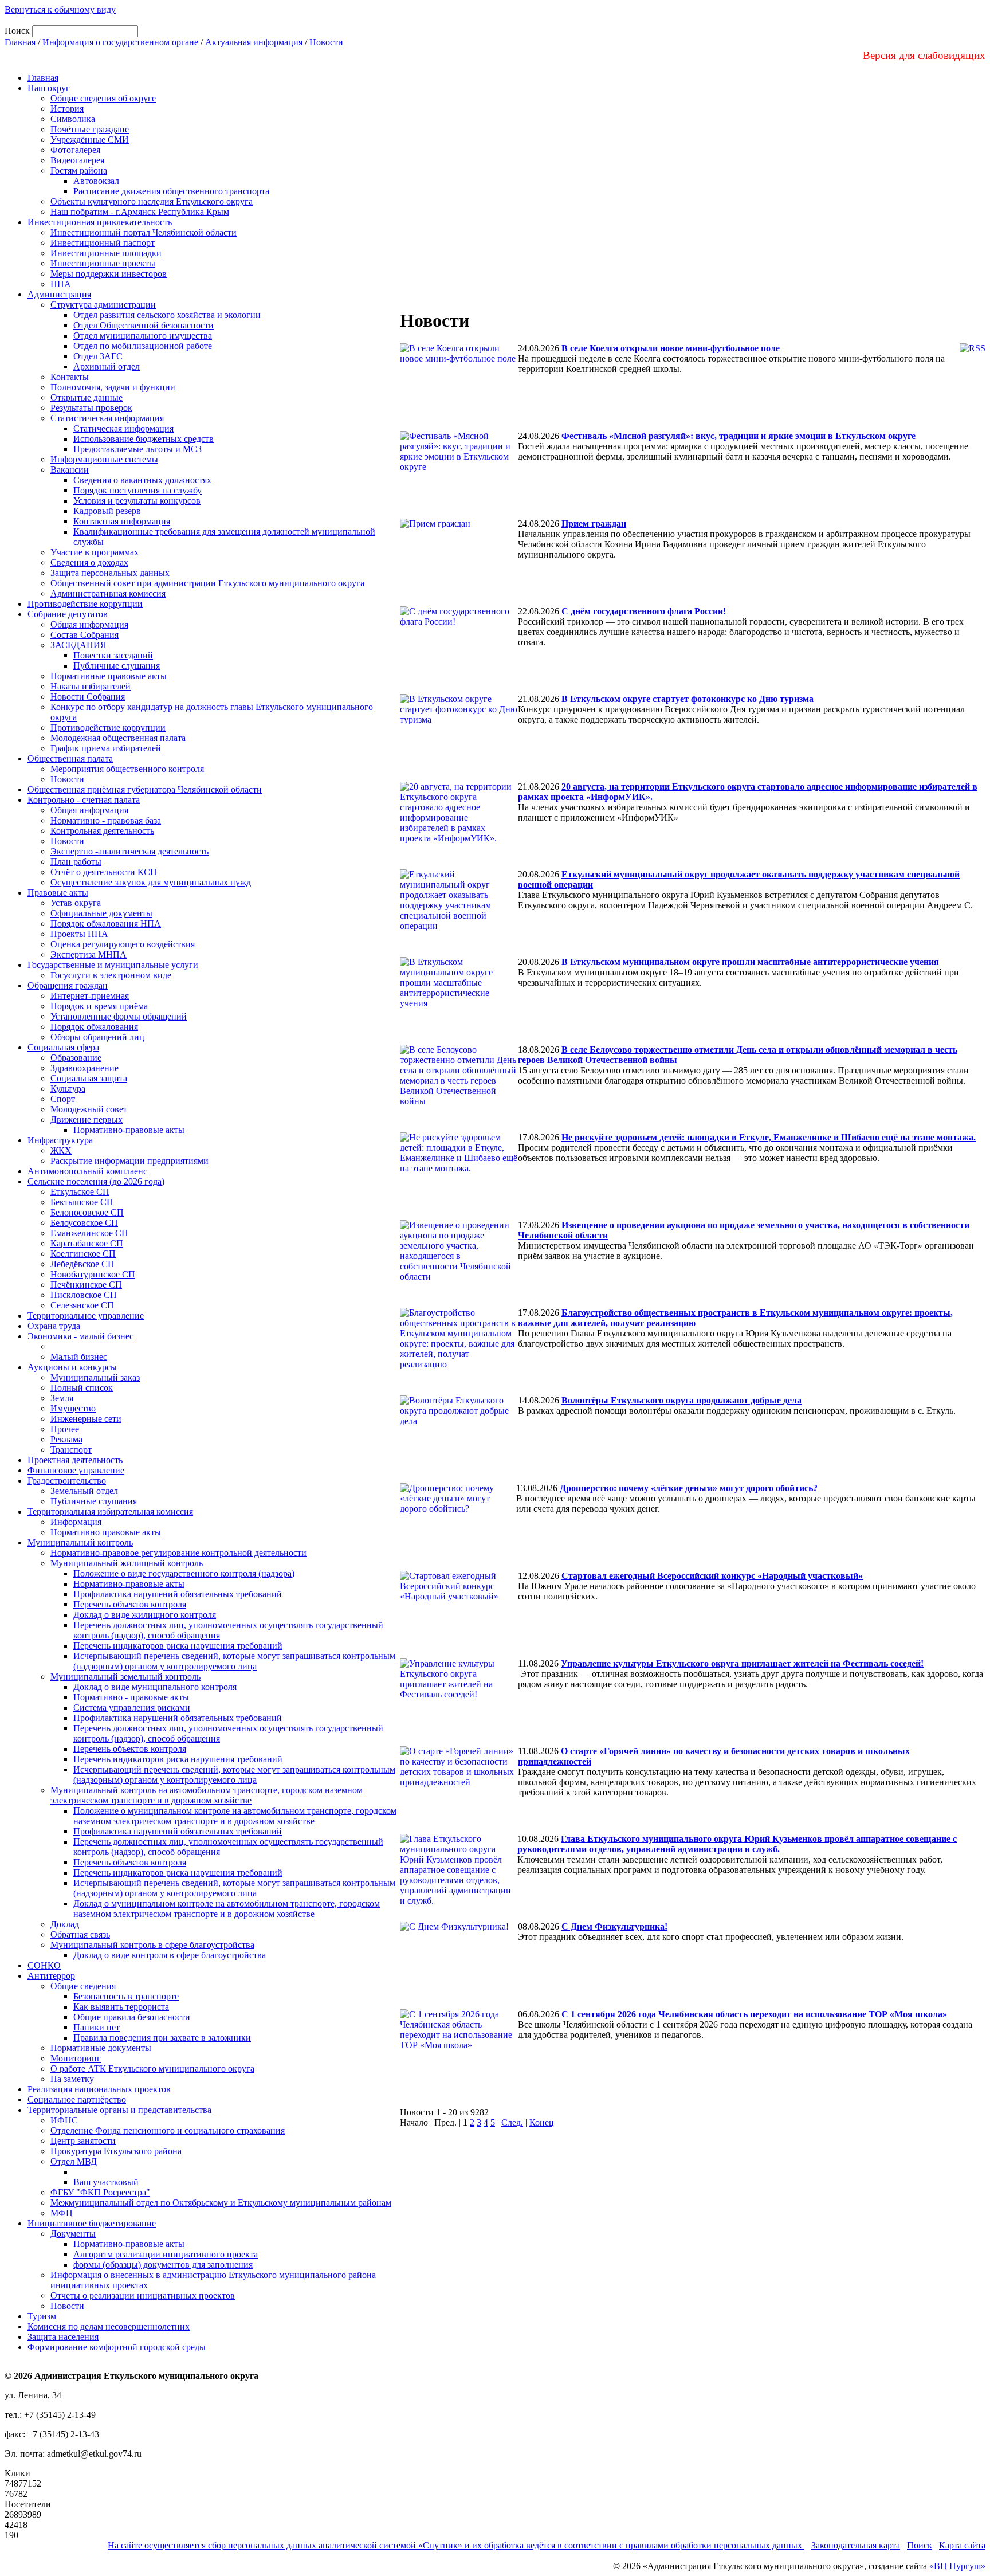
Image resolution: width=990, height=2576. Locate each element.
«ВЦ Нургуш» (957, 2566)
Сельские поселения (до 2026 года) (96, 1181)
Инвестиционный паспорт (103, 243)
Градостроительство (67, 1481)
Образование (76, 1058)
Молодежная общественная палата (118, 738)
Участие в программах (95, 552)
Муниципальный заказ (95, 1377)
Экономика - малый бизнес (80, 1336)
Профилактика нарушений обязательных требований (178, 1594)
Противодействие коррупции (85, 604)
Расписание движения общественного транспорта (171, 191)
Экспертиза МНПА (89, 954)
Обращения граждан (68, 985)
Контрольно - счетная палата (84, 800)
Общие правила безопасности (132, 2017)
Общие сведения (83, 1986)
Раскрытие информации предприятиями (129, 1161)
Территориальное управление (86, 1316)
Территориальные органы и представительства (119, 2110)
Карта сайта (962, 2545)
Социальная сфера (63, 1047)
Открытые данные (87, 397)
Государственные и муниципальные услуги (113, 965)
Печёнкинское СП (86, 1285)
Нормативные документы (101, 2048)
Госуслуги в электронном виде (111, 975)
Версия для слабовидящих (924, 55)
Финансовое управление (76, 1470)
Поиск (920, 2545)
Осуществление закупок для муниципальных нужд (151, 882)
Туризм (42, 2316)
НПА (61, 284)
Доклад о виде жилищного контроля (145, 1615)
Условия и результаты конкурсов (137, 501)
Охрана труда (54, 1326)
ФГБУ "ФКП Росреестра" (100, 2192)
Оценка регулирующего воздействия (123, 944)
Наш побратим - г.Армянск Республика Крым (140, 212)
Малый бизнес (79, 1357)
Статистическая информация (107, 418)
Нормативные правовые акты (109, 676)
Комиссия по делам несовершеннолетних (109, 2326)
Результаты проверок (91, 408)
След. (512, 2122)
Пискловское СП (84, 1295)
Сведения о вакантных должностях (142, 480)
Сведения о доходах (89, 562)
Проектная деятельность (75, 1460)
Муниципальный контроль (80, 1542)
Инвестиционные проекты (103, 263)
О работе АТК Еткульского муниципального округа (152, 2069)
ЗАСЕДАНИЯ (78, 645)
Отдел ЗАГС (98, 356)
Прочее (65, 1429)
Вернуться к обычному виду (60, 9)
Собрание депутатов (68, 614)
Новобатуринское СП (93, 1274)
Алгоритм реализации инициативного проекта (166, 2254)
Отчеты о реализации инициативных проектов (143, 2295)
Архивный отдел (107, 366)
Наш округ (49, 88)
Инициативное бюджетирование (92, 2223)
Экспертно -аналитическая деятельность (129, 851)
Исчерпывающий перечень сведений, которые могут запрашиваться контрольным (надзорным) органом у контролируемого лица (234, 1661)
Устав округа (76, 903)
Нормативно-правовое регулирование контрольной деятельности (178, 1553)
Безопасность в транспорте (126, 1996)
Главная (20, 42)
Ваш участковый (106, 2182)
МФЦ (62, 2213)
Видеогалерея (77, 160)
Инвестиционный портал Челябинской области (144, 232)
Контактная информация (122, 521)
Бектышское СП (82, 1202)
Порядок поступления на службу (137, 490)
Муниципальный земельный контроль (125, 1677)
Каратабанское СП (87, 1243)
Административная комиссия (108, 593)
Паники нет (97, 2027)
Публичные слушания (117, 666)
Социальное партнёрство (77, 2099)
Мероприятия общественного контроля (127, 769)
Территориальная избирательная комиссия (110, 1512)
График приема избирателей (106, 748)
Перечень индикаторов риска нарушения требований (178, 1646)
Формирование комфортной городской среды (117, 2347)
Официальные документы (101, 913)
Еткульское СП (80, 1192)
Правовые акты (58, 893)
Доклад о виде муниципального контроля (155, 1687)
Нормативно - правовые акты (131, 1697)
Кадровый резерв (107, 511)
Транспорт (71, 1450)
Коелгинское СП (83, 1254)
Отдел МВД (74, 2161)
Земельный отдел (84, 1491)
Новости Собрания (88, 697)
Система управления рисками (132, 1707)
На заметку (72, 2079)
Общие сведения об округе (103, 98)
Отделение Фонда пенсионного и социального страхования (168, 2130)
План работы (76, 862)
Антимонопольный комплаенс (87, 1171)
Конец (542, 2122)
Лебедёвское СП (82, 1264)
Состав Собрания (85, 635)
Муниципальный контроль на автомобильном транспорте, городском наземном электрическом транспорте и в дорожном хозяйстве (207, 1795)
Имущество (73, 1408)
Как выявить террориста (121, 2007)
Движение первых (87, 1120)
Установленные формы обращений (119, 1016)
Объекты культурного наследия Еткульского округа (152, 201)
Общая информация (89, 624)
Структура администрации (103, 305)
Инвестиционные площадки (106, 253)
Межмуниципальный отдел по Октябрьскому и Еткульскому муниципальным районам (221, 2203)
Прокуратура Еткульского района (116, 2151)
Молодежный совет (89, 1109)
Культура (68, 1089)
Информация (76, 1522)
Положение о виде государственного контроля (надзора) (184, 1573)
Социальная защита (89, 1078)
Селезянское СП (82, 1305)
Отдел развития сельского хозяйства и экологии (167, 315)
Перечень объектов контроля (130, 1604)
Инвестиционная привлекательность (100, 222)
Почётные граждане (90, 129)
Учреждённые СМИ (90, 140)
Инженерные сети (86, 1419)
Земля (62, 1398)
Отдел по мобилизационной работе (143, 346)
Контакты (70, 377)
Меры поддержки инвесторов (109, 274)
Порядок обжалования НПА (106, 924)
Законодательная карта (856, 2545)
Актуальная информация (254, 42)
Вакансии (70, 470)
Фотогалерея (75, 150)
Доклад (65, 1924)
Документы (73, 2234)
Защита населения (63, 2337)
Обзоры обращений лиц (97, 1037)
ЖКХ (61, 1150)
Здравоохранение (85, 1068)
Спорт (63, 1099)
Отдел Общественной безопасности (144, 325)
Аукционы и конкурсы (72, 1367)
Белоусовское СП (84, 1223)
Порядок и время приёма (99, 1006)
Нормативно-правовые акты (129, 1130)
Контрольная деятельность (102, 831)
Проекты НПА (79, 934)
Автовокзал (96, 181)
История (67, 109)
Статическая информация (123, 428)
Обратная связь (80, 1934)
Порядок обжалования (94, 1027)
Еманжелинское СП (89, 1233)
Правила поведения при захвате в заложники (162, 2038)
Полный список (82, 1388)
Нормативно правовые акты (106, 1532)
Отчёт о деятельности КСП (104, 872)
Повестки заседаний (113, 655)
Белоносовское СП (87, 1212)
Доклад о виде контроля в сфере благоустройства (170, 1955)
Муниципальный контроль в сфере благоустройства (152, 1945)
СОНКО (44, 1965)
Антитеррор (51, 1976)
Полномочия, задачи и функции (113, 387)
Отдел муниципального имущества (143, 336)
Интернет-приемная (90, 996)
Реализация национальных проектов (99, 2089)
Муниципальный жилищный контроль (127, 1563)
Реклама (66, 1439)
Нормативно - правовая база (106, 820)
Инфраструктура (60, 1140)
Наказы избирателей (91, 686)
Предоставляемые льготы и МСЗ (137, 449)
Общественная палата (70, 758)
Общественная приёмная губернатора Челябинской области (145, 789)
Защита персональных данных (110, 573)
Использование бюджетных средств (144, 439)
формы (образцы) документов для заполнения (163, 2265)
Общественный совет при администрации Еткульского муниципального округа (207, 583)
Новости (326, 42)
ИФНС (64, 2120)
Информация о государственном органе (120, 42)
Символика (73, 119)
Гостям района (79, 170)
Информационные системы (104, 459)
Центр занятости (83, 2141)
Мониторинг (76, 2058)
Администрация (59, 294)
